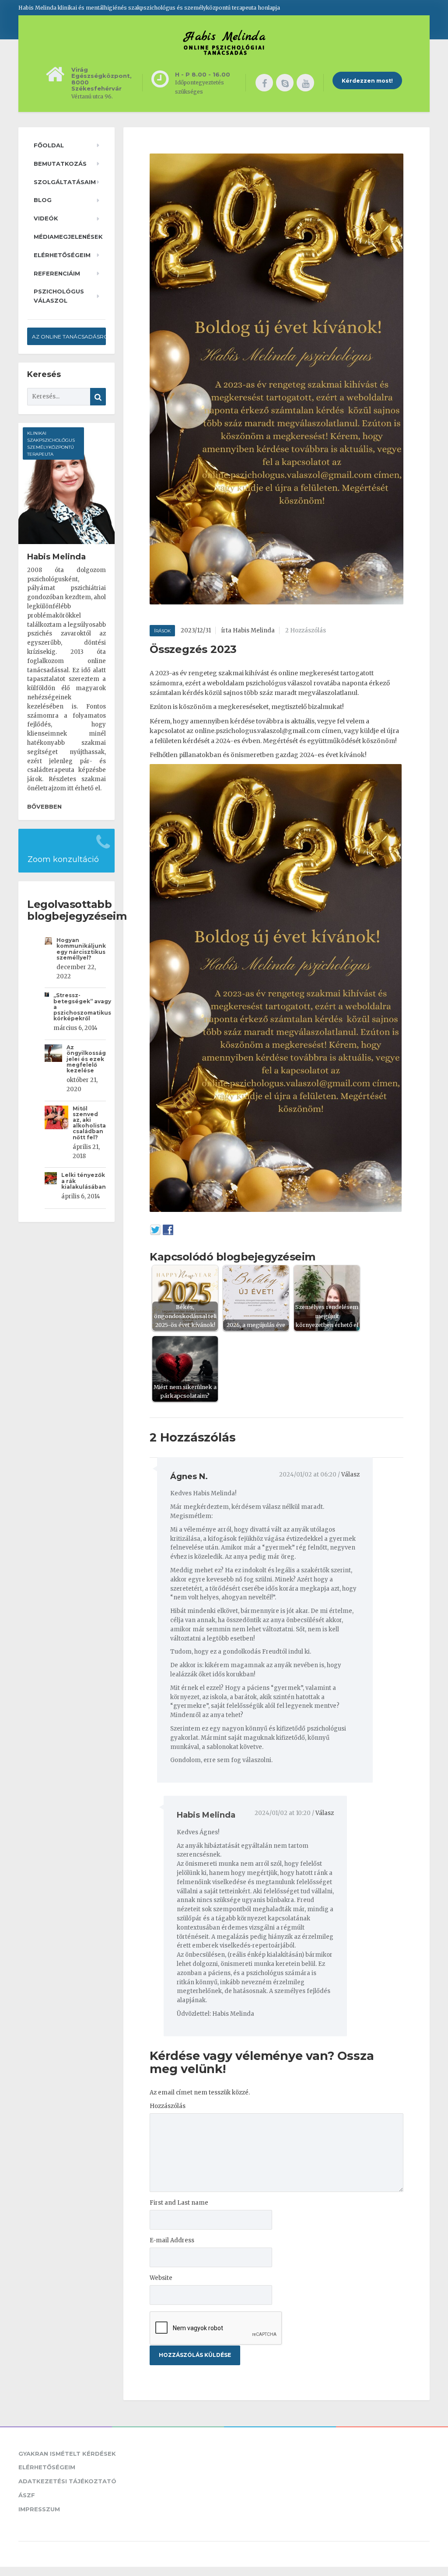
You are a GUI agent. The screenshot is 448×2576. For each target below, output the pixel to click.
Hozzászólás (168, 2106)
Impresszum (39, 2509)
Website (161, 2278)
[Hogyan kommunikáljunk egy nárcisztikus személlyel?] (51, 951)
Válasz (350, 1475)
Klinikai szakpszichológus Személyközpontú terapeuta (51, 444)
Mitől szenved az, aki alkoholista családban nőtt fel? (89, 1123)
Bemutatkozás (60, 164)
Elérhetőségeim (62, 255)
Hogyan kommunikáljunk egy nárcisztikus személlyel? (81, 949)
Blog (43, 200)
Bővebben (44, 806)
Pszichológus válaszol (59, 296)
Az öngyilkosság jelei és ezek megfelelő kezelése (86, 1059)
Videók (46, 218)
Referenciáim (57, 273)
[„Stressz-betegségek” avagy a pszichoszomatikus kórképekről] (49, 1004)
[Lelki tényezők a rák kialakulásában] (53, 1188)
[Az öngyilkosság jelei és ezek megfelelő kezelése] (56, 1063)
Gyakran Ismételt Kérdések (67, 2454)
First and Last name (179, 2203)
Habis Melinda (206, 1815)
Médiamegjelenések (68, 237)
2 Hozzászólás (306, 630)
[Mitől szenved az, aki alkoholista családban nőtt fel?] (59, 1127)
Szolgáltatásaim (65, 182)
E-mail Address (172, 2240)
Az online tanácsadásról (69, 337)
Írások (162, 631)
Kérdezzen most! (367, 81)
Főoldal (49, 145)
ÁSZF (27, 2495)
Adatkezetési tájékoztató (67, 2481)
